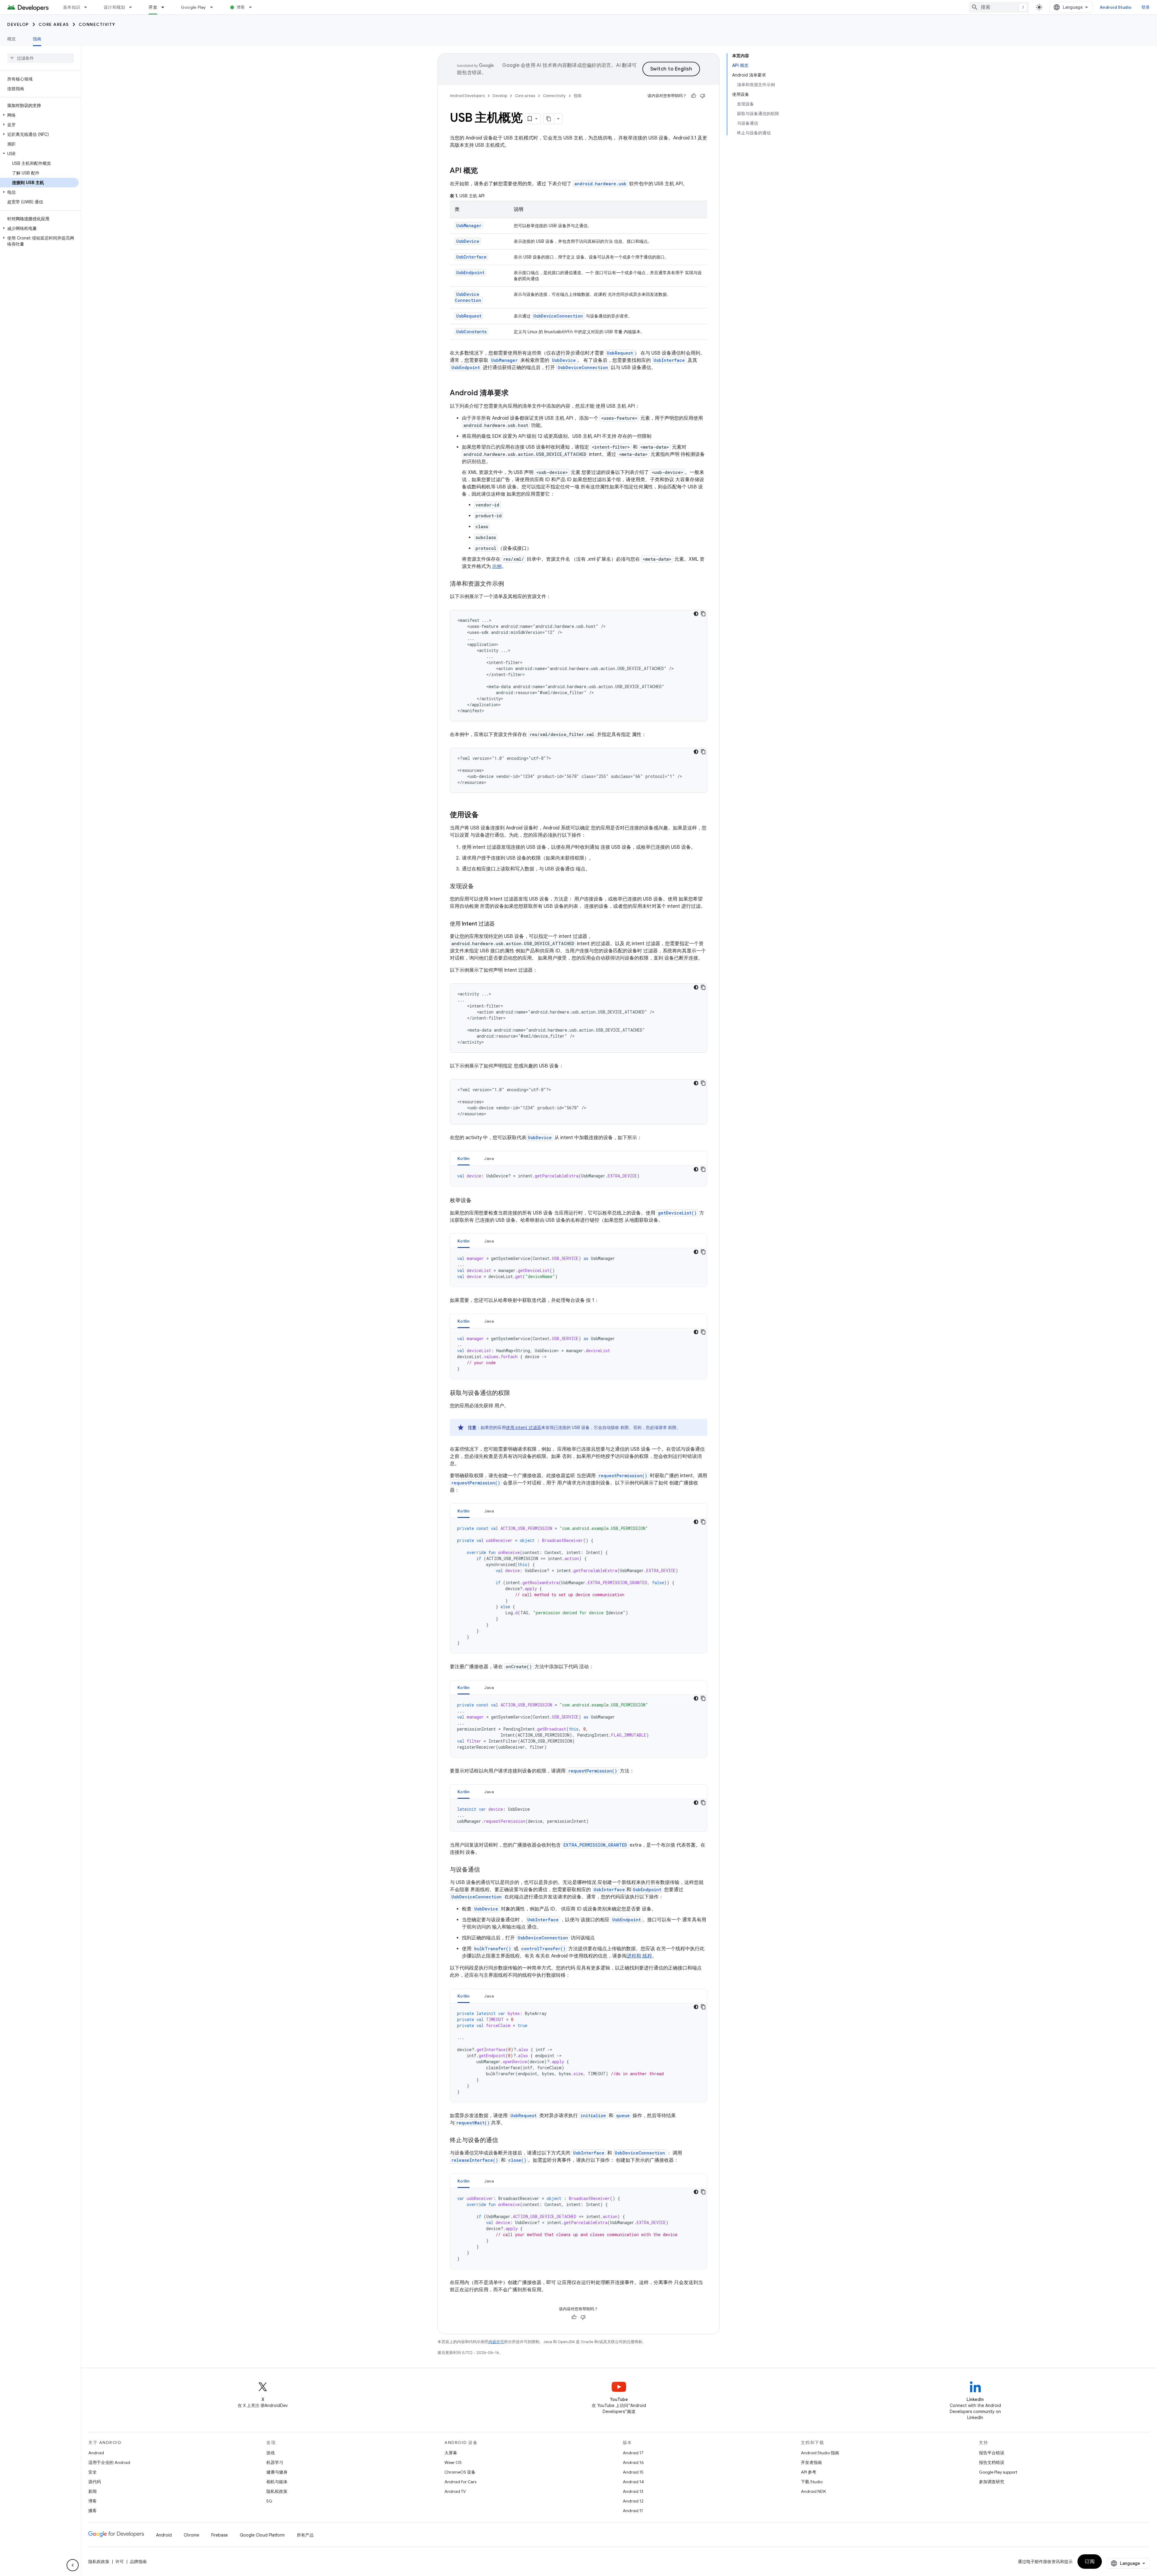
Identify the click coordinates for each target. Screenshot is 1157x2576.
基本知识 (72, 7)
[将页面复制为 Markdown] (549, 119)
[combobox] (999, 7)
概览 (12, 39)
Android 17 (633, 2453)
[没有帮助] (703, 96)
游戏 (271, 2453)
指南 (37, 39)
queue (623, 2115)
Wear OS (453, 2462)
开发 (153, 7)
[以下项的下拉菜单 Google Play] (214, 7)
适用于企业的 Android (109, 2462)
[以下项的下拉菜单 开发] (165, 7)
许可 (120, 2562)
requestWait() (473, 2123)
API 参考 (809, 2472)
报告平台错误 (992, 2453)
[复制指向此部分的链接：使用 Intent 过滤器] (501, 924)
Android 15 (633, 2472)
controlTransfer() (543, 1949)
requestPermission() (623, 1476)
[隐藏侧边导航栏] (73, 2565)
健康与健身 (277, 2472)
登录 (1146, 7)
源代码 (95, 2482)
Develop (18, 24)
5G (269, 2501)
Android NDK (813, 2491)
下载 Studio (812, 2482)
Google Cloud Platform (262, 2535)
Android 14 (633, 2482)
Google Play (193, 7)
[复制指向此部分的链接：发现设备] (480, 887)
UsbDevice (468, 241)
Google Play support (998, 2472)
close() (517, 2160)
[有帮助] (694, 96)
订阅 (1090, 2562)
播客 (92, 2511)
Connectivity (97, 24)
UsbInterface (471, 257)
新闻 (92, 2491)
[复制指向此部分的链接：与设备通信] (486, 1870)
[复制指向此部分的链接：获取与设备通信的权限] (516, 1393)
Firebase (219, 2535)
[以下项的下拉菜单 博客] (253, 7)
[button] (39, 115)
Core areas (54, 24)
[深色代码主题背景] (696, 614)
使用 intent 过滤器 (524, 1427)
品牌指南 (138, 2562)
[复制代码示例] (703, 614)
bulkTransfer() (493, 1949)
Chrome (191, 2535)
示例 (497, 566)
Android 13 (633, 2491)
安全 (92, 2472)
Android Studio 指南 (820, 2453)
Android (96, 2453)
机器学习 (275, 2462)
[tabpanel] (578, 1176)
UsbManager (469, 226)
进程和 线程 (639, 1956)
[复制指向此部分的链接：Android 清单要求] (515, 393)
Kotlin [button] (464, 1158)
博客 (241, 7)
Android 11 (633, 2511)
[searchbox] (41, 58)
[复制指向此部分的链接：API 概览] (484, 171)
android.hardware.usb (600, 184)
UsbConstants (471, 332)
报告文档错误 (992, 2462)
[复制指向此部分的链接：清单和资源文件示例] (510, 584)
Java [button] (489, 1158)
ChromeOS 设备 (460, 2472)
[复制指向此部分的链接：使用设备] (485, 815)
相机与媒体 (277, 2482)
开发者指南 (811, 2462)
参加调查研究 (992, 2482)
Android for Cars (460, 2482)
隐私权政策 (277, 2491)
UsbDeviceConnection (468, 297)
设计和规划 (114, 7)
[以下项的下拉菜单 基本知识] (88, 7)
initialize (593, 2115)
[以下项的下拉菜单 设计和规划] (133, 7)
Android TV (455, 2491)
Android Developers (467, 96)
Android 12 (633, 2501)
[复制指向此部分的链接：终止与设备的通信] (504, 2141)
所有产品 (305, 2535)
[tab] (464, 1158)
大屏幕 (451, 2453)
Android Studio (1116, 7)
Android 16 (633, 2462)
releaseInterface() (475, 2160)
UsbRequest (469, 316)
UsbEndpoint (470, 273)
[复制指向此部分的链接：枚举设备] (478, 1201)
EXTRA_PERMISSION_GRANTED (595, 1845)
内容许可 (496, 2342)
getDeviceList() (677, 1213)
